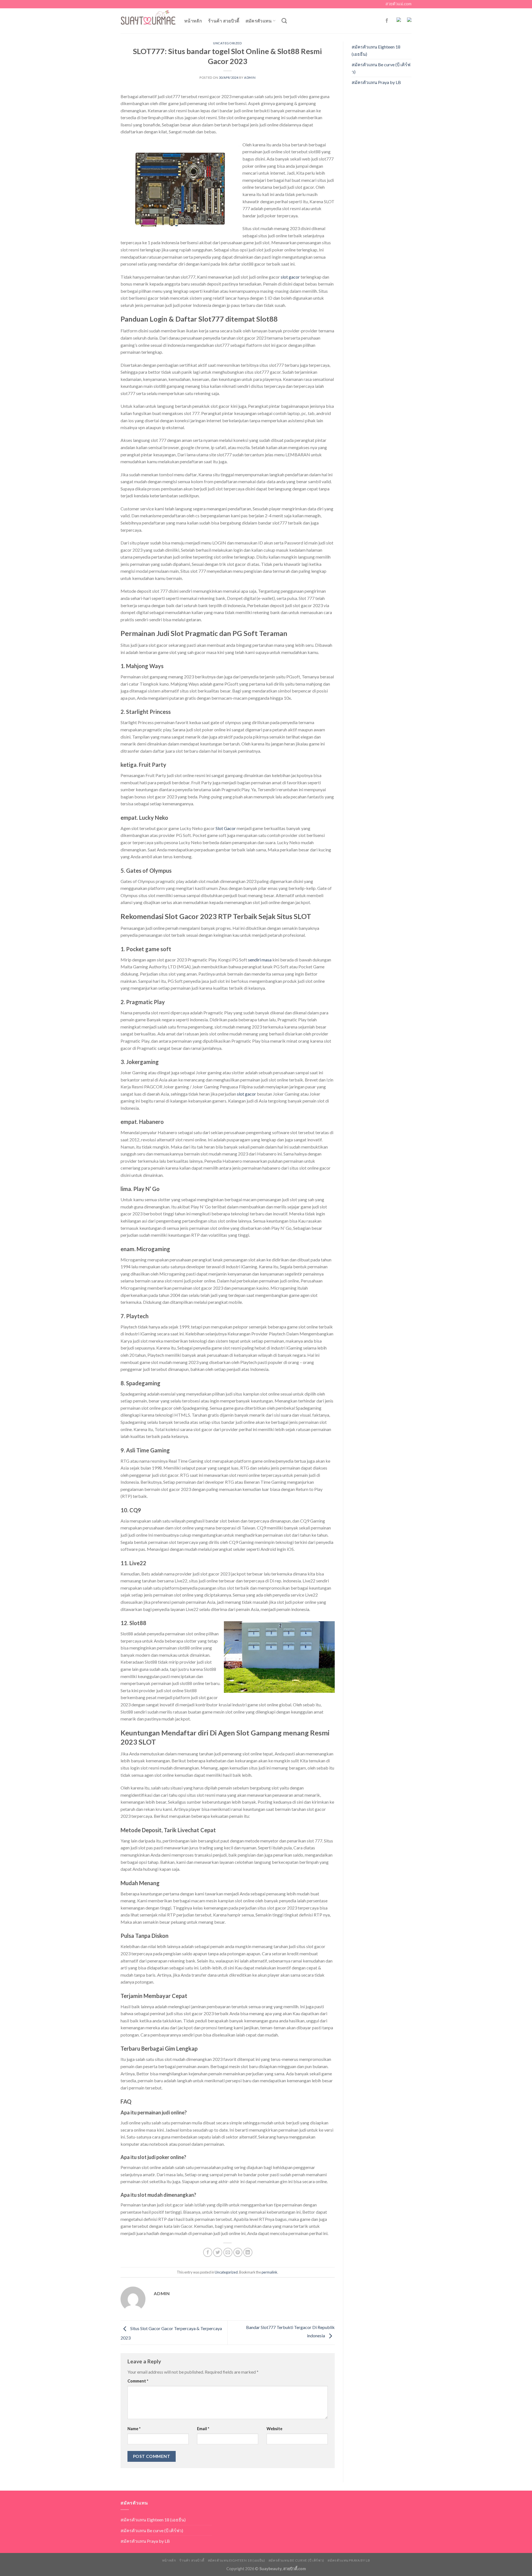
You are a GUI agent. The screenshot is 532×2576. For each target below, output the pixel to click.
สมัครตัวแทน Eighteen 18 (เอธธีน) (376, 50)
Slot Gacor (226, 828)
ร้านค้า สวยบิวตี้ (224, 21)
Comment (138, 2381)
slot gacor (290, 277)
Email (203, 2429)
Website (274, 2429)
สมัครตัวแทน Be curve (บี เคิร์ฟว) (381, 68)
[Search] (284, 21)
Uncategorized (227, 43)
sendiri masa (260, 960)
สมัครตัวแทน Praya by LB (376, 82)
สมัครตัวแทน (259, 21)
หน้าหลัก (193, 21)
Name (134, 2429)
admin (250, 77)
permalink (269, 2272)
